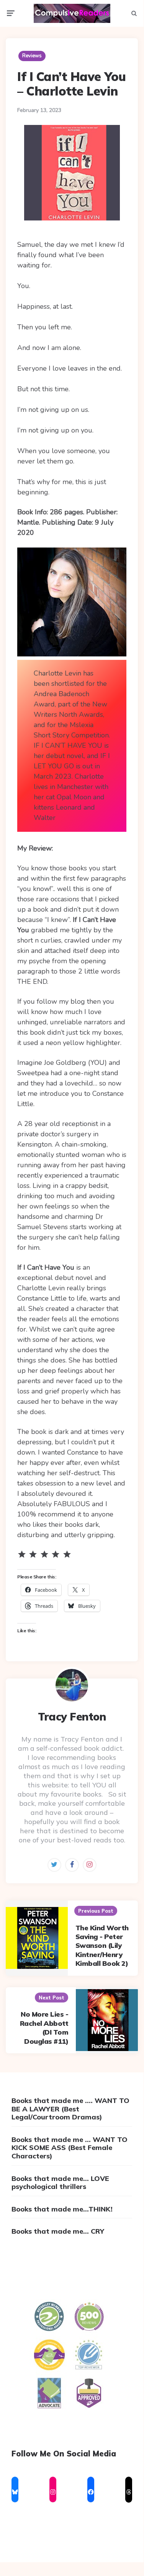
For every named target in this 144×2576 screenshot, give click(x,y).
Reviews (32, 56)
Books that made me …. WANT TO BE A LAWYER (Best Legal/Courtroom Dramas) (70, 2109)
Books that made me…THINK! (62, 2209)
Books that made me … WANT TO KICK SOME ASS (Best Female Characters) (70, 2148)
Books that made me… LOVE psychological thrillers (60, 2183)
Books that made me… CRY (58, 2231)
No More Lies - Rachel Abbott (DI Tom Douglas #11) (44, 2028)
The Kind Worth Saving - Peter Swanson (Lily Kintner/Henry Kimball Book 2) (102, 1946)
